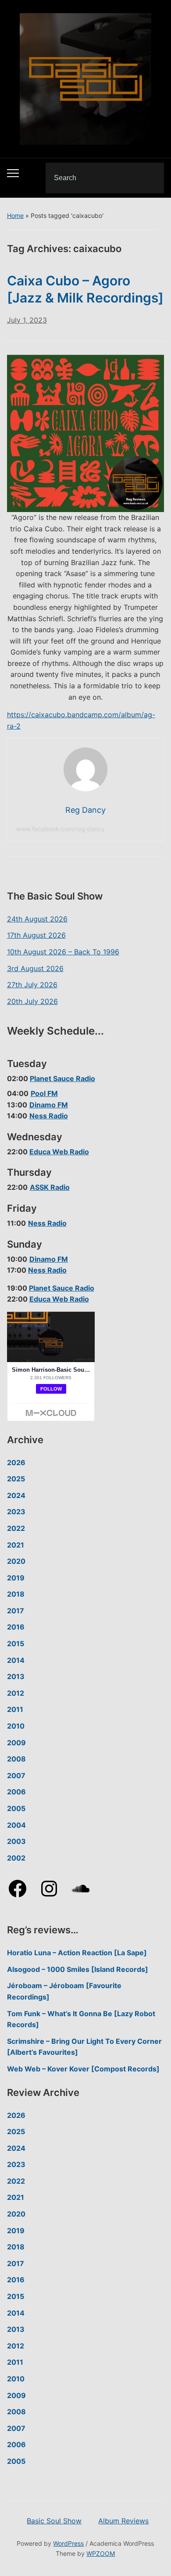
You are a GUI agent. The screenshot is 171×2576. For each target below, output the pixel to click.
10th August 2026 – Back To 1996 (63, 952)
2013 (16, 1676)
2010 (16, 1726)
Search (150, 178)
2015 (16, 1644)
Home (15, 215)
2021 (16, 1545)
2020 (16, 1561)
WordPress (68, 2543)
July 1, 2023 (27, 320)
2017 (16, 1611)
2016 (16, 1627)
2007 (16, 1775)
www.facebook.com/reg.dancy (61, 829)
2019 (16, 1578)
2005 (16, 1808)
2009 (16, 1743)
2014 (16, 1660)
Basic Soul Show (54, 2521)
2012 (16, 1693)
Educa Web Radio (59, 1152)
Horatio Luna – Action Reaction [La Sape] (77, 1953)
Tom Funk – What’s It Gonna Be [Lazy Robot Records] (81, 2019)
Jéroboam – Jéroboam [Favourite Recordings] (64, 1991)
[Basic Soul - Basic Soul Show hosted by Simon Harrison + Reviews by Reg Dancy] (85, 78)
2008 (16, 1759)
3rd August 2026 (35, 968)
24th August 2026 (37, 919)
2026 (16, 1462)
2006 (16, 1792)
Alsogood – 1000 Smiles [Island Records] (78, 1969)
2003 (16, 1841)
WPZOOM (101, 2553)
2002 (16, 1858)
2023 (16, 1512)
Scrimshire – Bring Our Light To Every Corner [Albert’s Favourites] (84, 2047)
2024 (16, 1495)
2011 (15, 1709)
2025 (16, 1479)
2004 (16, 1825)
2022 (16, 1528)
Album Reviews (123, 2521)
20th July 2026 (32, 1001)
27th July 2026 (32, 985)
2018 (16, 1594)
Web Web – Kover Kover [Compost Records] (83, 2069)
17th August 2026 (36, 935)
